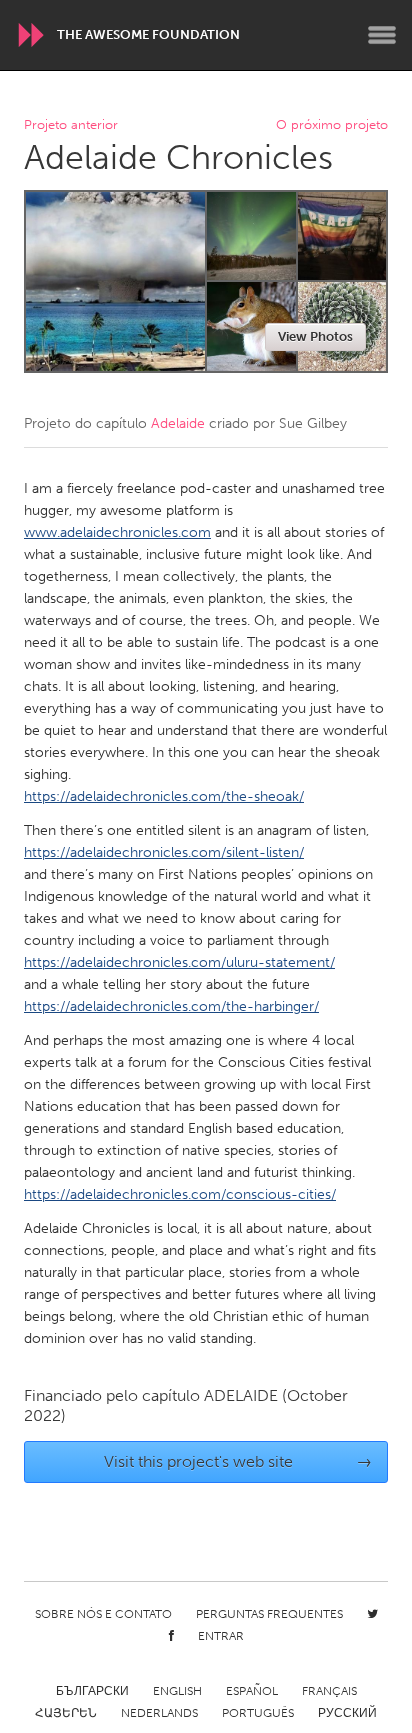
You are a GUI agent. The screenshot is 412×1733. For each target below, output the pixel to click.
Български (92, 1691)
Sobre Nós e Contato (103, 1614)
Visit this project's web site (238, 1461)
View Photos (315, 336)
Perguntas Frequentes (269, 1614)
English (177, 1691)
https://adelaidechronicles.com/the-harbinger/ (171, 1006)
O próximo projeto (332, 125)
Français (329, 1691)
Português (258, 1713)
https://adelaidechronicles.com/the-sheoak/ (164, 796)
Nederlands (159, 1713)
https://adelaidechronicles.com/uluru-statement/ (179, 962)
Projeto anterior (71, 125)
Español (252, 1691)
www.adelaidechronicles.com (117, 532)
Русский (347, 1713)
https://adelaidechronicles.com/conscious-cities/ (180, 1194)
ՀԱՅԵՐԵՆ (66, 1713)
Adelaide (178, 423)
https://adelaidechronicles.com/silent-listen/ (164, 852)
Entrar (221, 1636)
